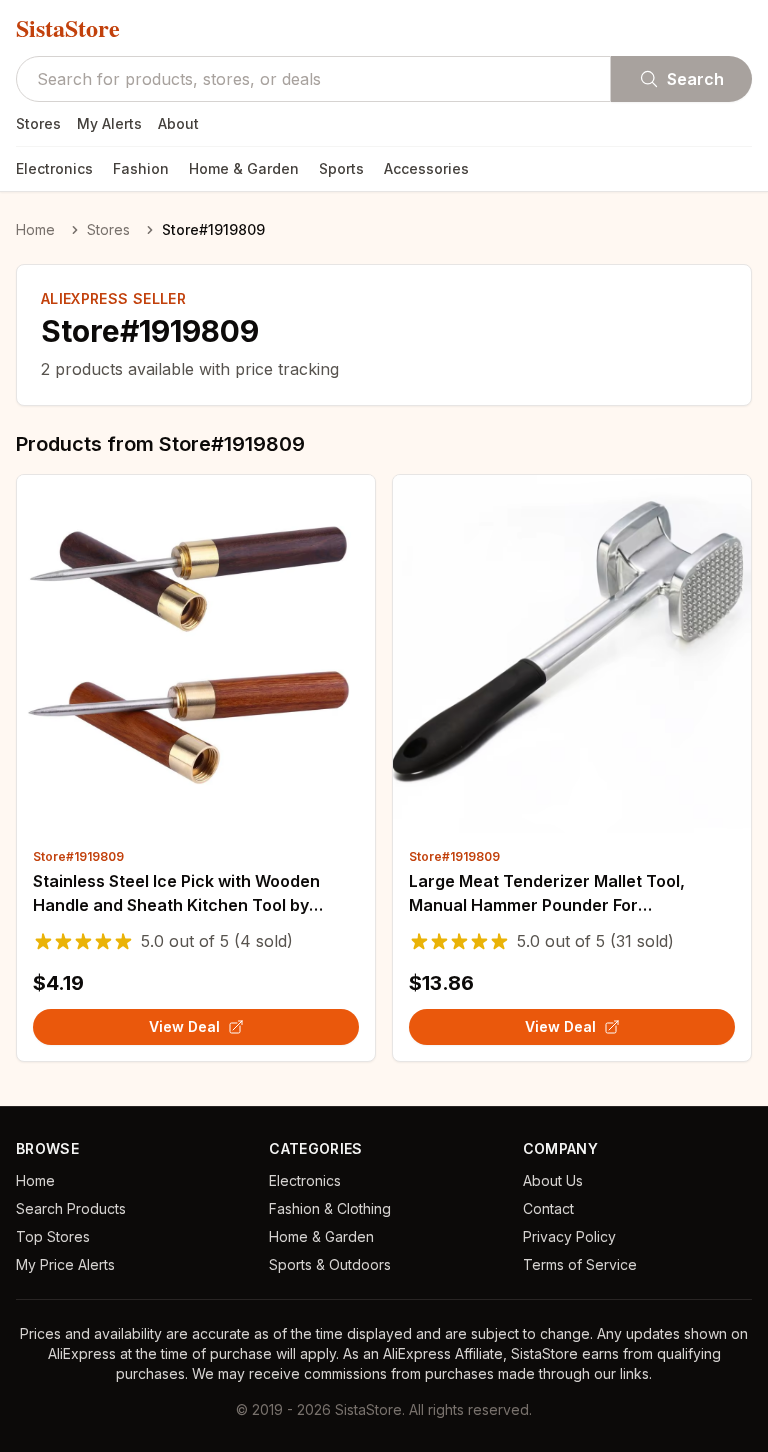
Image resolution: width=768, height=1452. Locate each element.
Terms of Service (580, 1264)
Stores (38, 123)
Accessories (426, 168)
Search (695, 79)
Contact (548, 1208)
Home (35, 229)
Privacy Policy (569, 1236)
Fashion (141, 168)
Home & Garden (244, 168)
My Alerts (109, 123)
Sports (341, 168)
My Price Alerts (65, 1264)
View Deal (184, 1026)
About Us (553, 1180)
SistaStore (68, 28)
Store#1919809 (78, 856)
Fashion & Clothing (330, 1208)
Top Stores (53, 1236)
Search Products (71, 1208)
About (178, 123)
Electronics (54, 168)
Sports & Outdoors (330, 1264)
